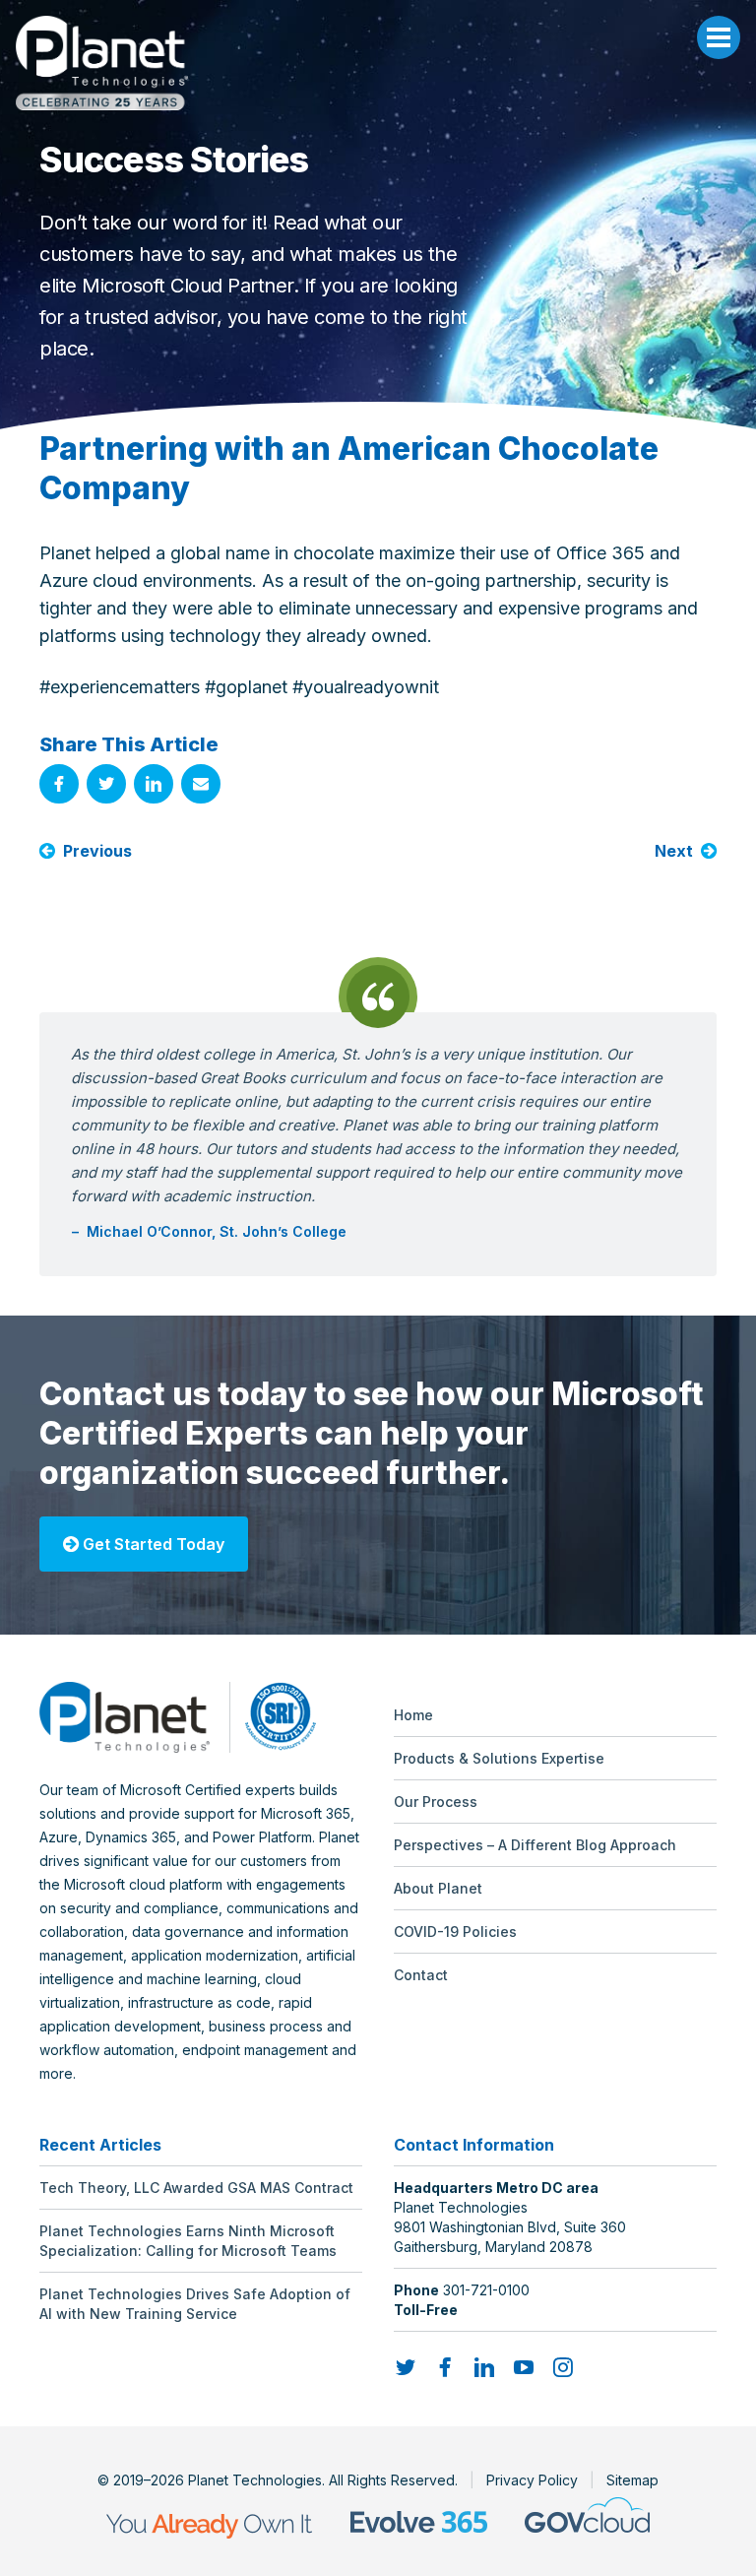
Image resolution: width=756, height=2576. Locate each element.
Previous (97, 851)
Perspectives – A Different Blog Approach (535, 1845)
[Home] (378, 63)
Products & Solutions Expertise (499, 1758)
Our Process (436, 1802)
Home (413, 1715)
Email (201, 784)
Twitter (106, 784)
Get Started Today (152, 1544)
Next (674, 851)
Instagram (563, 2367)
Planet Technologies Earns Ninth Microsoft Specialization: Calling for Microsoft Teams (188, 2241)
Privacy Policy (532, 2480)
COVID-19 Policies (455, 1932)
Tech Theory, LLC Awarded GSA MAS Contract (196, 2188)
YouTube (524, 2367)
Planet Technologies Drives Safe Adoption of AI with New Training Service (195, 2304)
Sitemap (632, 2480)
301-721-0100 (486, 2290)
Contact (421, 1975)
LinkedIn (154, 784)
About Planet (438, 1888)
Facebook (59, 784)
